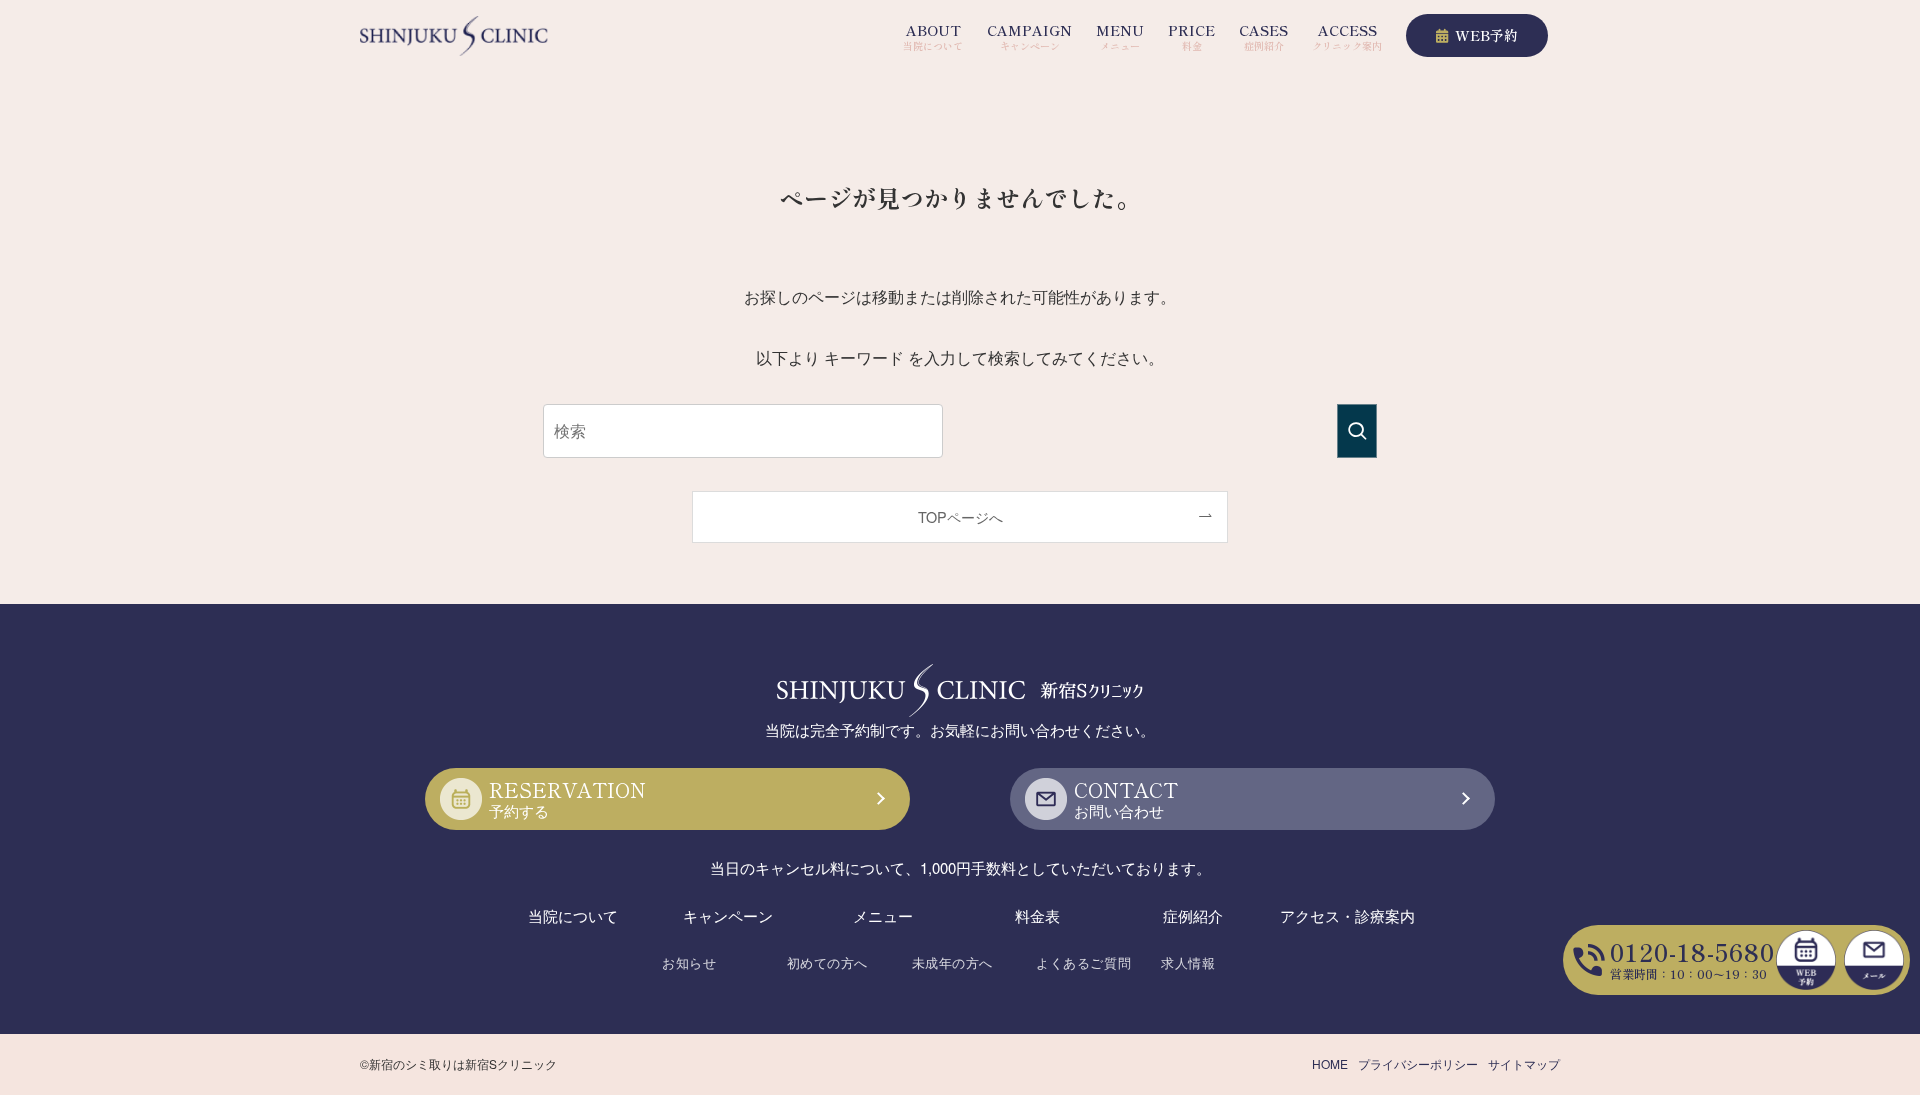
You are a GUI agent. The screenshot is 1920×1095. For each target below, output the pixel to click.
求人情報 (1188, 962)
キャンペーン (728, 915)
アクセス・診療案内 (1347, 915)
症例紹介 (1193, 915)
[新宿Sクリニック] (454, 36)
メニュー (883, 915)
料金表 (1037, 915)
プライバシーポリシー (1418, 1063)
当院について (573, 915)
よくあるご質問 (1083, 962)
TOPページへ (960, 516)
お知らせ (689, 962)
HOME (1330, 1063)
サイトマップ (1524, 1063)
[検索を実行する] (1357, 431)
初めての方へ (827, 962)
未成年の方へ (952, 962)
